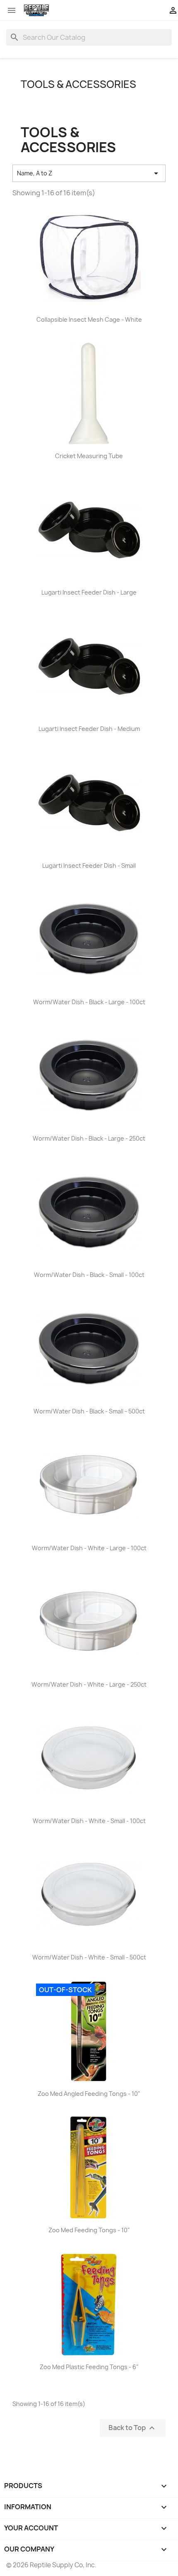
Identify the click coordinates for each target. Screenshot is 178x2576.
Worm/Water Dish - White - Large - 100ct (89, 1548)
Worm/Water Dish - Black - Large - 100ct (89, 1002)
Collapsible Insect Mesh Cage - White (89, 319)
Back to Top (133, 2428)
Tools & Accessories (78, 84)
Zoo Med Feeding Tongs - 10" (89, 2230)
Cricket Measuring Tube (89, 456)
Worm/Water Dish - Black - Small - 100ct (89, 1275)
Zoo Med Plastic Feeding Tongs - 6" (89, 2367)
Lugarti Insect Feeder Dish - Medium (89, 729)
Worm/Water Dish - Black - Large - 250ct (89, 1138)
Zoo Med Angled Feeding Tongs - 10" (89, 2094)
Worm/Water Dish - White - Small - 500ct (89, 1957)
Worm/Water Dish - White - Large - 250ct (89, 1684)
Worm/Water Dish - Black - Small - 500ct (89, 1411)
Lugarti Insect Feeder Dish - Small (89, 866)
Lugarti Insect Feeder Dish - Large (89, 592)
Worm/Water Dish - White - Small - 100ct (89, 1821)
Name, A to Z (89, 173)
